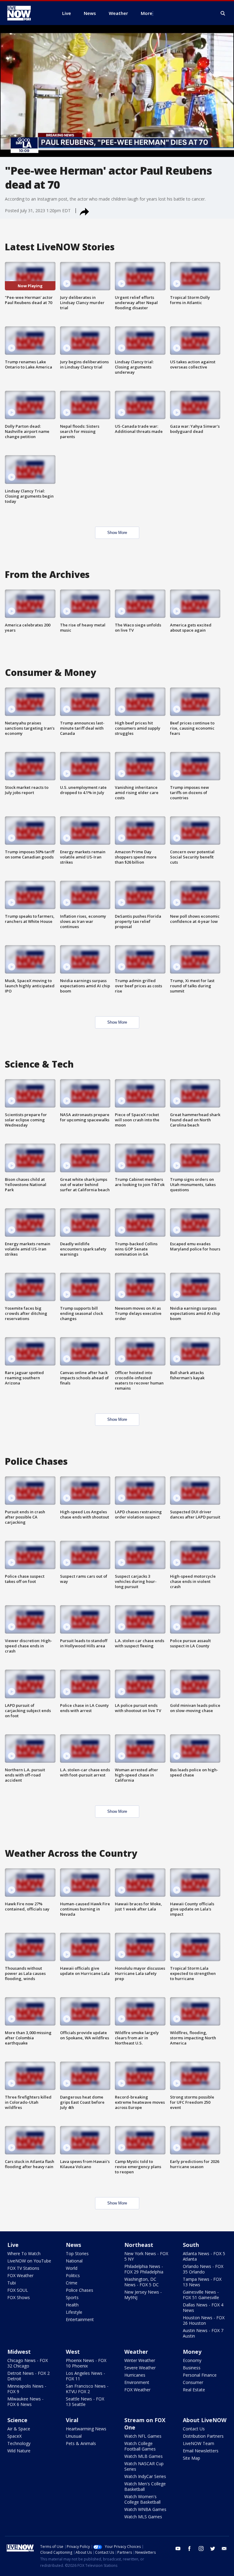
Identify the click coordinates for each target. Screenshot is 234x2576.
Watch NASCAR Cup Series (144, 2466)
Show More (117, 533)
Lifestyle (74, 2312)
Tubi (12, 2283)
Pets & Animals (81, 2443)
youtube (178, 2549)
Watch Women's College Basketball (142, 2499)
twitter (213, 2549)
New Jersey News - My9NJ (143, 2295)
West (73, 2352)
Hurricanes (135, 2375)
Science (17, 2420)
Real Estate (194, 2390)
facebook (190, 2549)
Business (192, 2368)
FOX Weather (20, 2275)
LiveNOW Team (199, 2443)
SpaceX (14, 2436)
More (147, 13)
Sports (72, 2297)
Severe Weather (140, 2368)
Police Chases (80, 2290)
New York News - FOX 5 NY (146, 2256)
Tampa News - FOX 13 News (202, 2282)
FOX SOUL (18, 2290)
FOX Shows (19, 2297)
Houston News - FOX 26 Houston (204, 2320)
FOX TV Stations (23, 2268)
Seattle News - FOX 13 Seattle (85, 2402)
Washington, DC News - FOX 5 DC (142, 2282)
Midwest (19, 2352)
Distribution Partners (203, 2436)
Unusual (74, 2436)
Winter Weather (140, 2360)
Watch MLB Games (144, 2456)
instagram (201, 2549)
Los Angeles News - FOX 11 (85, 2376)
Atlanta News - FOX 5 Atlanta (204, 2256)
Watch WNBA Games (145, 2509)
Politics (73, 2275)
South (191, 2245)
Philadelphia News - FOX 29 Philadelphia (144, 2269)
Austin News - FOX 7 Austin (203, 2333)
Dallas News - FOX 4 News (203, 2308)
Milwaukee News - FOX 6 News (25, 2402)
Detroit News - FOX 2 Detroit (28, 2376)
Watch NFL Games (143, 2436)
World (72, 2268)
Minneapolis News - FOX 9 (27, 2389)
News (73, 2245)
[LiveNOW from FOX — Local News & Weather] (27, 13)
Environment (137, 2382)
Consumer (193, 2382)
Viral (72, 2420)
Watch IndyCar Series (145, 2476)
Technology (19, 2443)
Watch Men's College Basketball (145, 2486)
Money (192, 2352)
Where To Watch (24, 2253)
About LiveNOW (205, 2420)
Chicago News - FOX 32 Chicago (28, 2363)
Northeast (139, 2245)
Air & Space (19, 2429)
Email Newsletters (201, 2451)
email (224, 2549)
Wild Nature (19, 2451)
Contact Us (194, 2429)
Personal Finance (200, 2375)
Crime (72, 2283)
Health (72, 2305)
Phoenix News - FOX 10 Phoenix (86, 2363)
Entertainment (80, 2319)
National (74, 2261)
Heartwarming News (86, 2429)
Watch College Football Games (140, 2446)
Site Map (191, 2458)
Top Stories (77, 2253)
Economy (192, 2360)
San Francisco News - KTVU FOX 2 (87, 2389)
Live (13, 2245)
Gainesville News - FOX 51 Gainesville (201, 2295)
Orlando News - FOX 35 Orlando (203, 2269)
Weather (136, 2352)
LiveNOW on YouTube (29, 2261)
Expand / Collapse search (223, 13)
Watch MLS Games (143, 2517)
